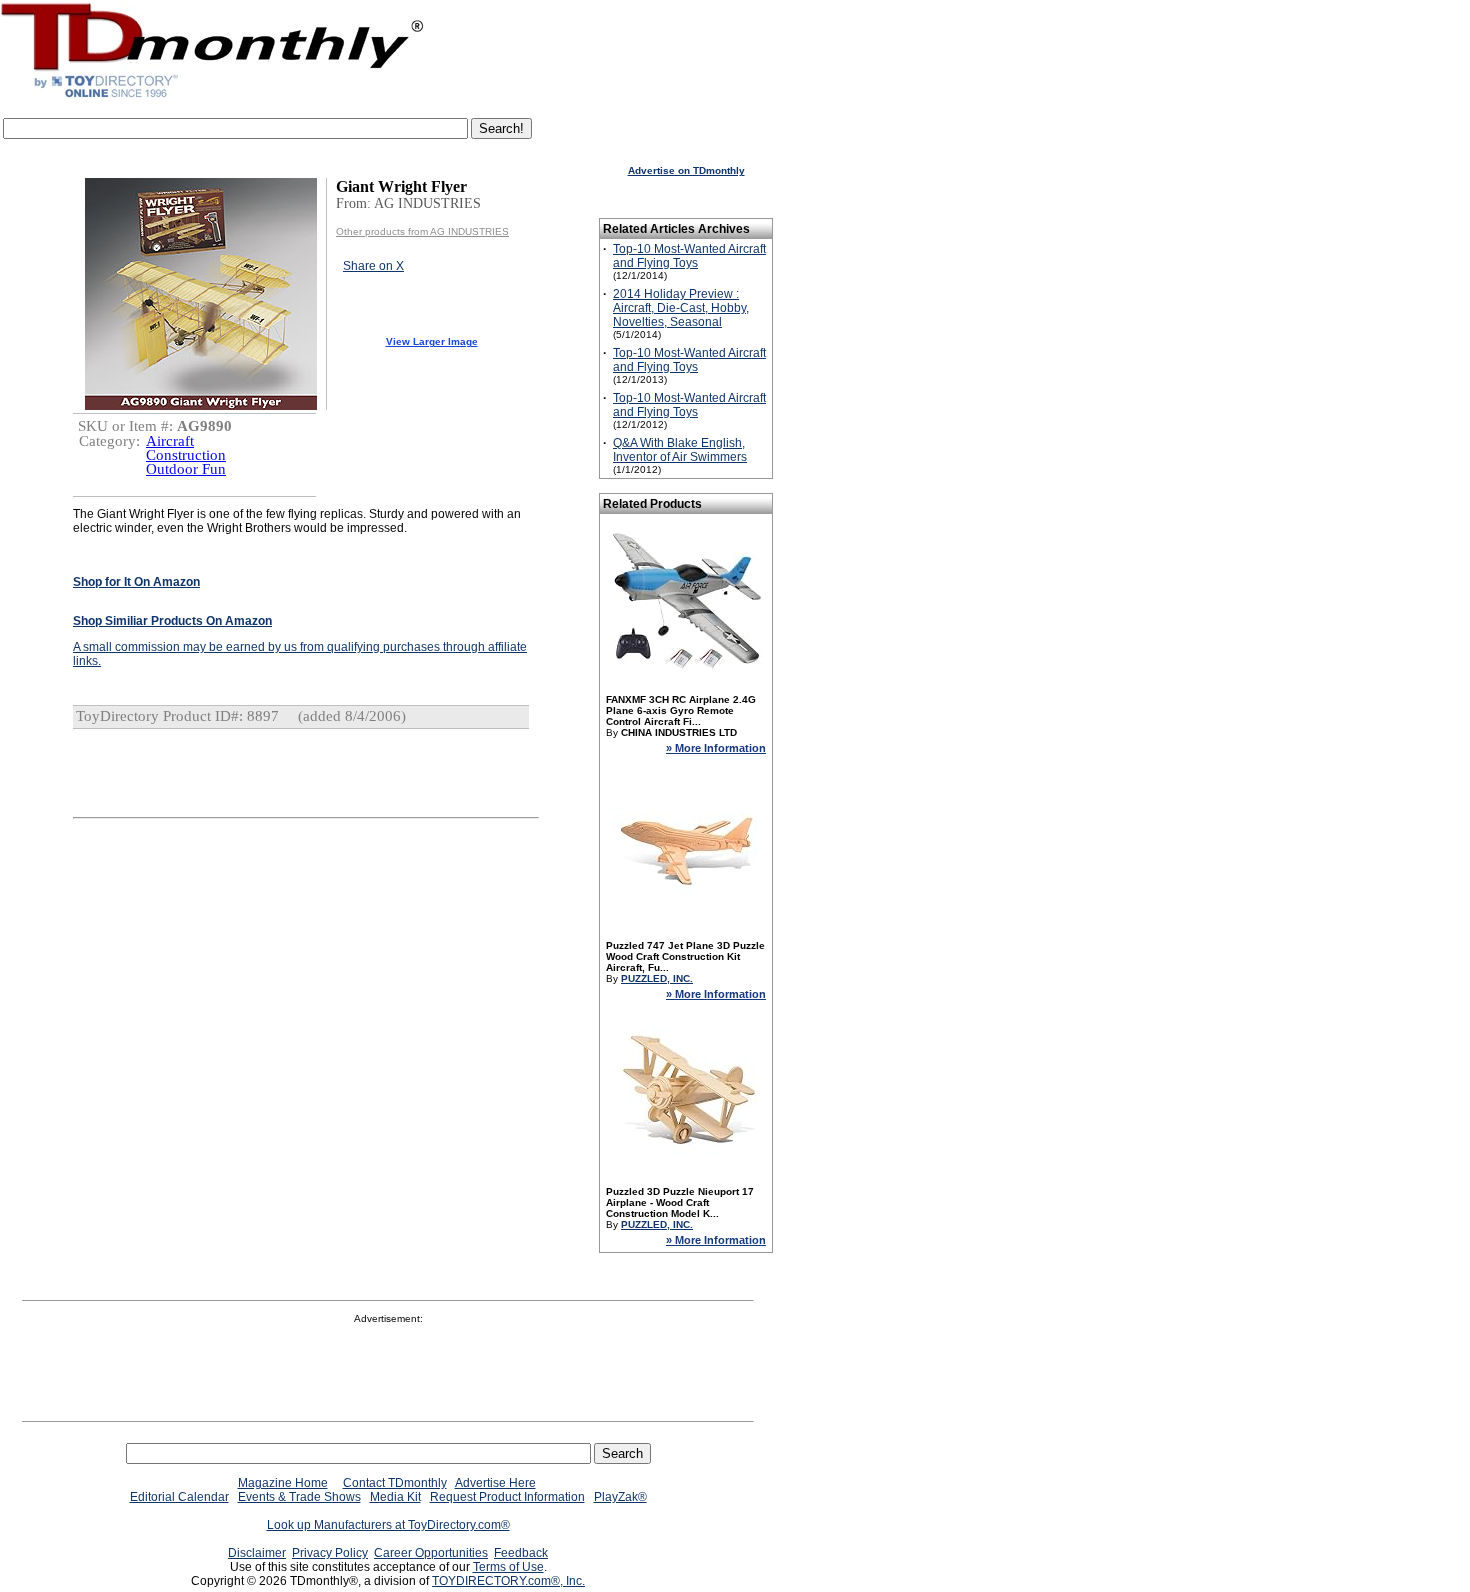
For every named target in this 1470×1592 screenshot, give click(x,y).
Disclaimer (257, 1553)
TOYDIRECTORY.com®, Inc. (508, 1581)
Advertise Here (495, 1483)
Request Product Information (507, 1497)
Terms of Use (508, 1567)
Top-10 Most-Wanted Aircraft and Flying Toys (689, 256)
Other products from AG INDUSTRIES (422, 231)
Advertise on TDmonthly (686, 170)
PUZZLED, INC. (657, 978)
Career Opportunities (431, 1553)
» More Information (716, 748)
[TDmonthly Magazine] (212, 97)
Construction (186, 455)
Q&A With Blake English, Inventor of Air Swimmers (680, 450)
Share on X (373, 266)
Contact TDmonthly (395, 1483)
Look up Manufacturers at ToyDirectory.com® (388, 1525)
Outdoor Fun (186, 469)
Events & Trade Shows (299, 1497)
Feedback (521, 1553)
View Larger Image (432, 341)
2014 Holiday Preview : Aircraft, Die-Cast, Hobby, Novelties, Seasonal (681, 308)
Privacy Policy (330, 1553)
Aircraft (170, 441)
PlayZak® (620, 1497)
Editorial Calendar (179, 1497)
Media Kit (395, 1497)
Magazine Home (283, 1483)
